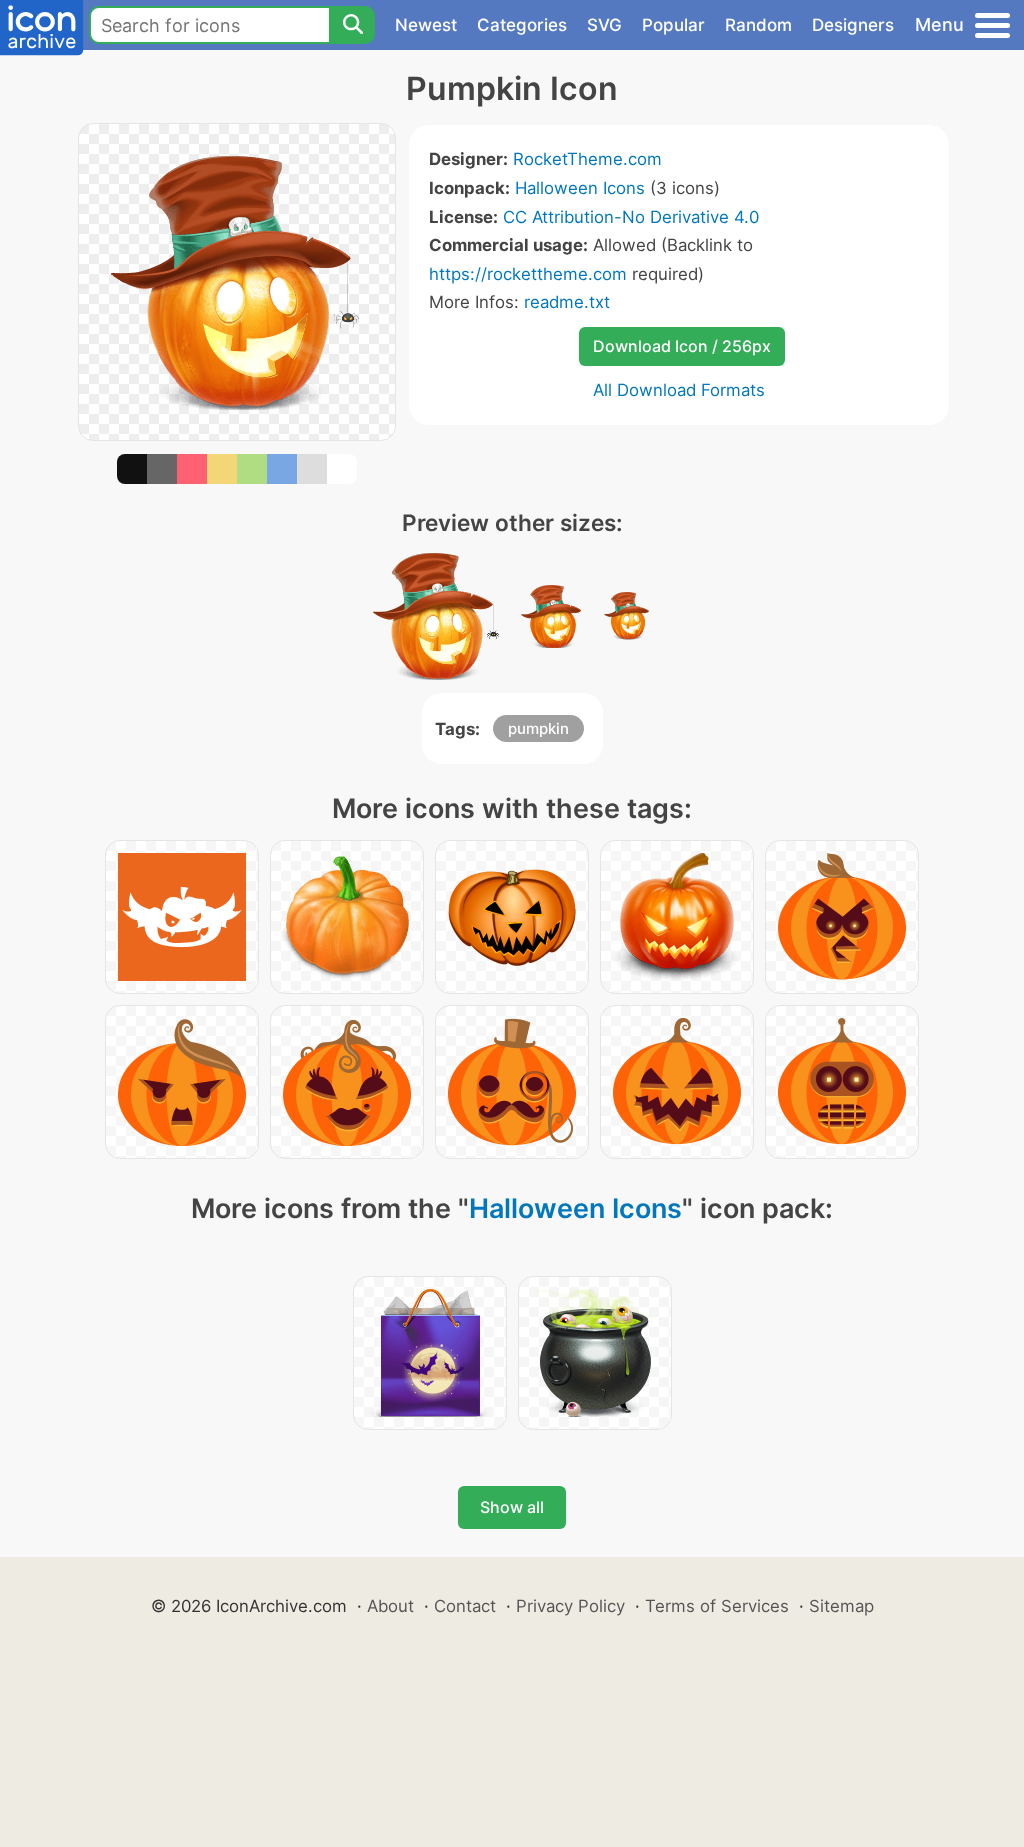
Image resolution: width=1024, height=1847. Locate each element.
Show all (512, 1507)
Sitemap (841, 1606)
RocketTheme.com (587, 159)
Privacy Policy (570, 1606)
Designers (853, 25)
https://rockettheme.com (528, 274)
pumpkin (538, 728)
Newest (426, 25)
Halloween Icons (580, 188)
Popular (673, 25)
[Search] (352, 25)
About (390, 1606)
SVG (604, 25)
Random (758, 25)
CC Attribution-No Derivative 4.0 (631, 217)
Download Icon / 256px (682, 346)
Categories (522, 25)
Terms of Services (717, 1606)
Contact (465, 1606)
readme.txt (567, 302)
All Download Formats (679, 390)
